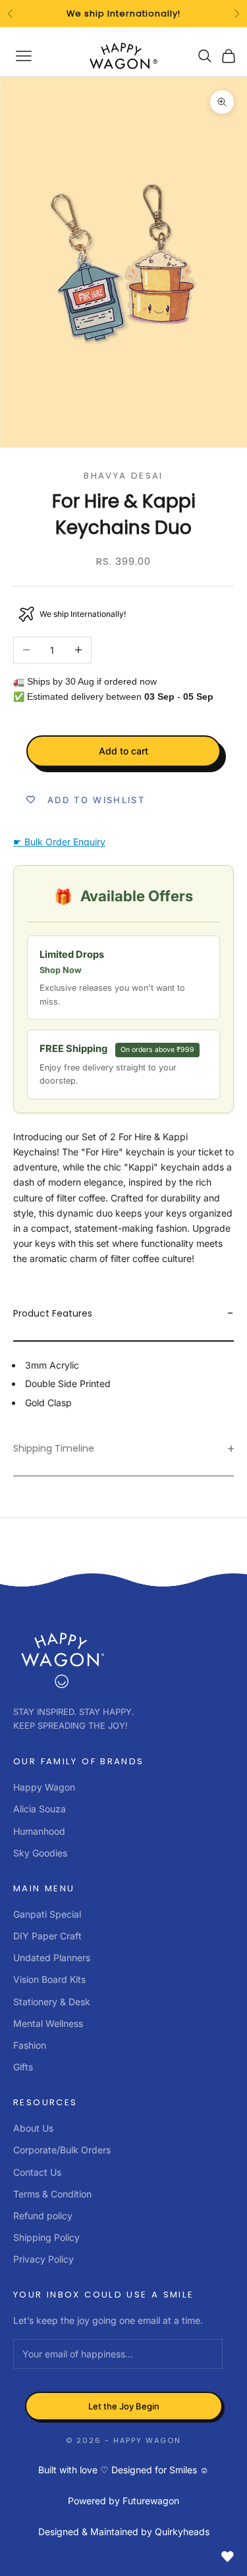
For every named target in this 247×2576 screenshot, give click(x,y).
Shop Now (61, 970)
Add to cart (123, 751)
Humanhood (39, 1831)
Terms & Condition (52, 2194)
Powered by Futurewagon (123, 2501)
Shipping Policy (46, 2237)
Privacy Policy (43, 2259)
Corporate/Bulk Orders (62, 2150)
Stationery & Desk (52, 2002)
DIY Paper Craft (47, 1936)
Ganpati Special (47, 1914)
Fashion (30, 2045)
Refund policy (43, 2216)
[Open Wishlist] (227, 2556)
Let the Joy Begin (124, 2406)
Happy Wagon (44, 1787)
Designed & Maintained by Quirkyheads (124, 2532)
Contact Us (37, 2172)
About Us (33, 2128)
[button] (123, 1314)
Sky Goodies (40, 1853)
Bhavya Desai (123, 476)
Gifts (23, 2067)
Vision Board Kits (49, 1979)
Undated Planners (52, 1958)
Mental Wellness (48, 2023)
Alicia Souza (40, 1809)
